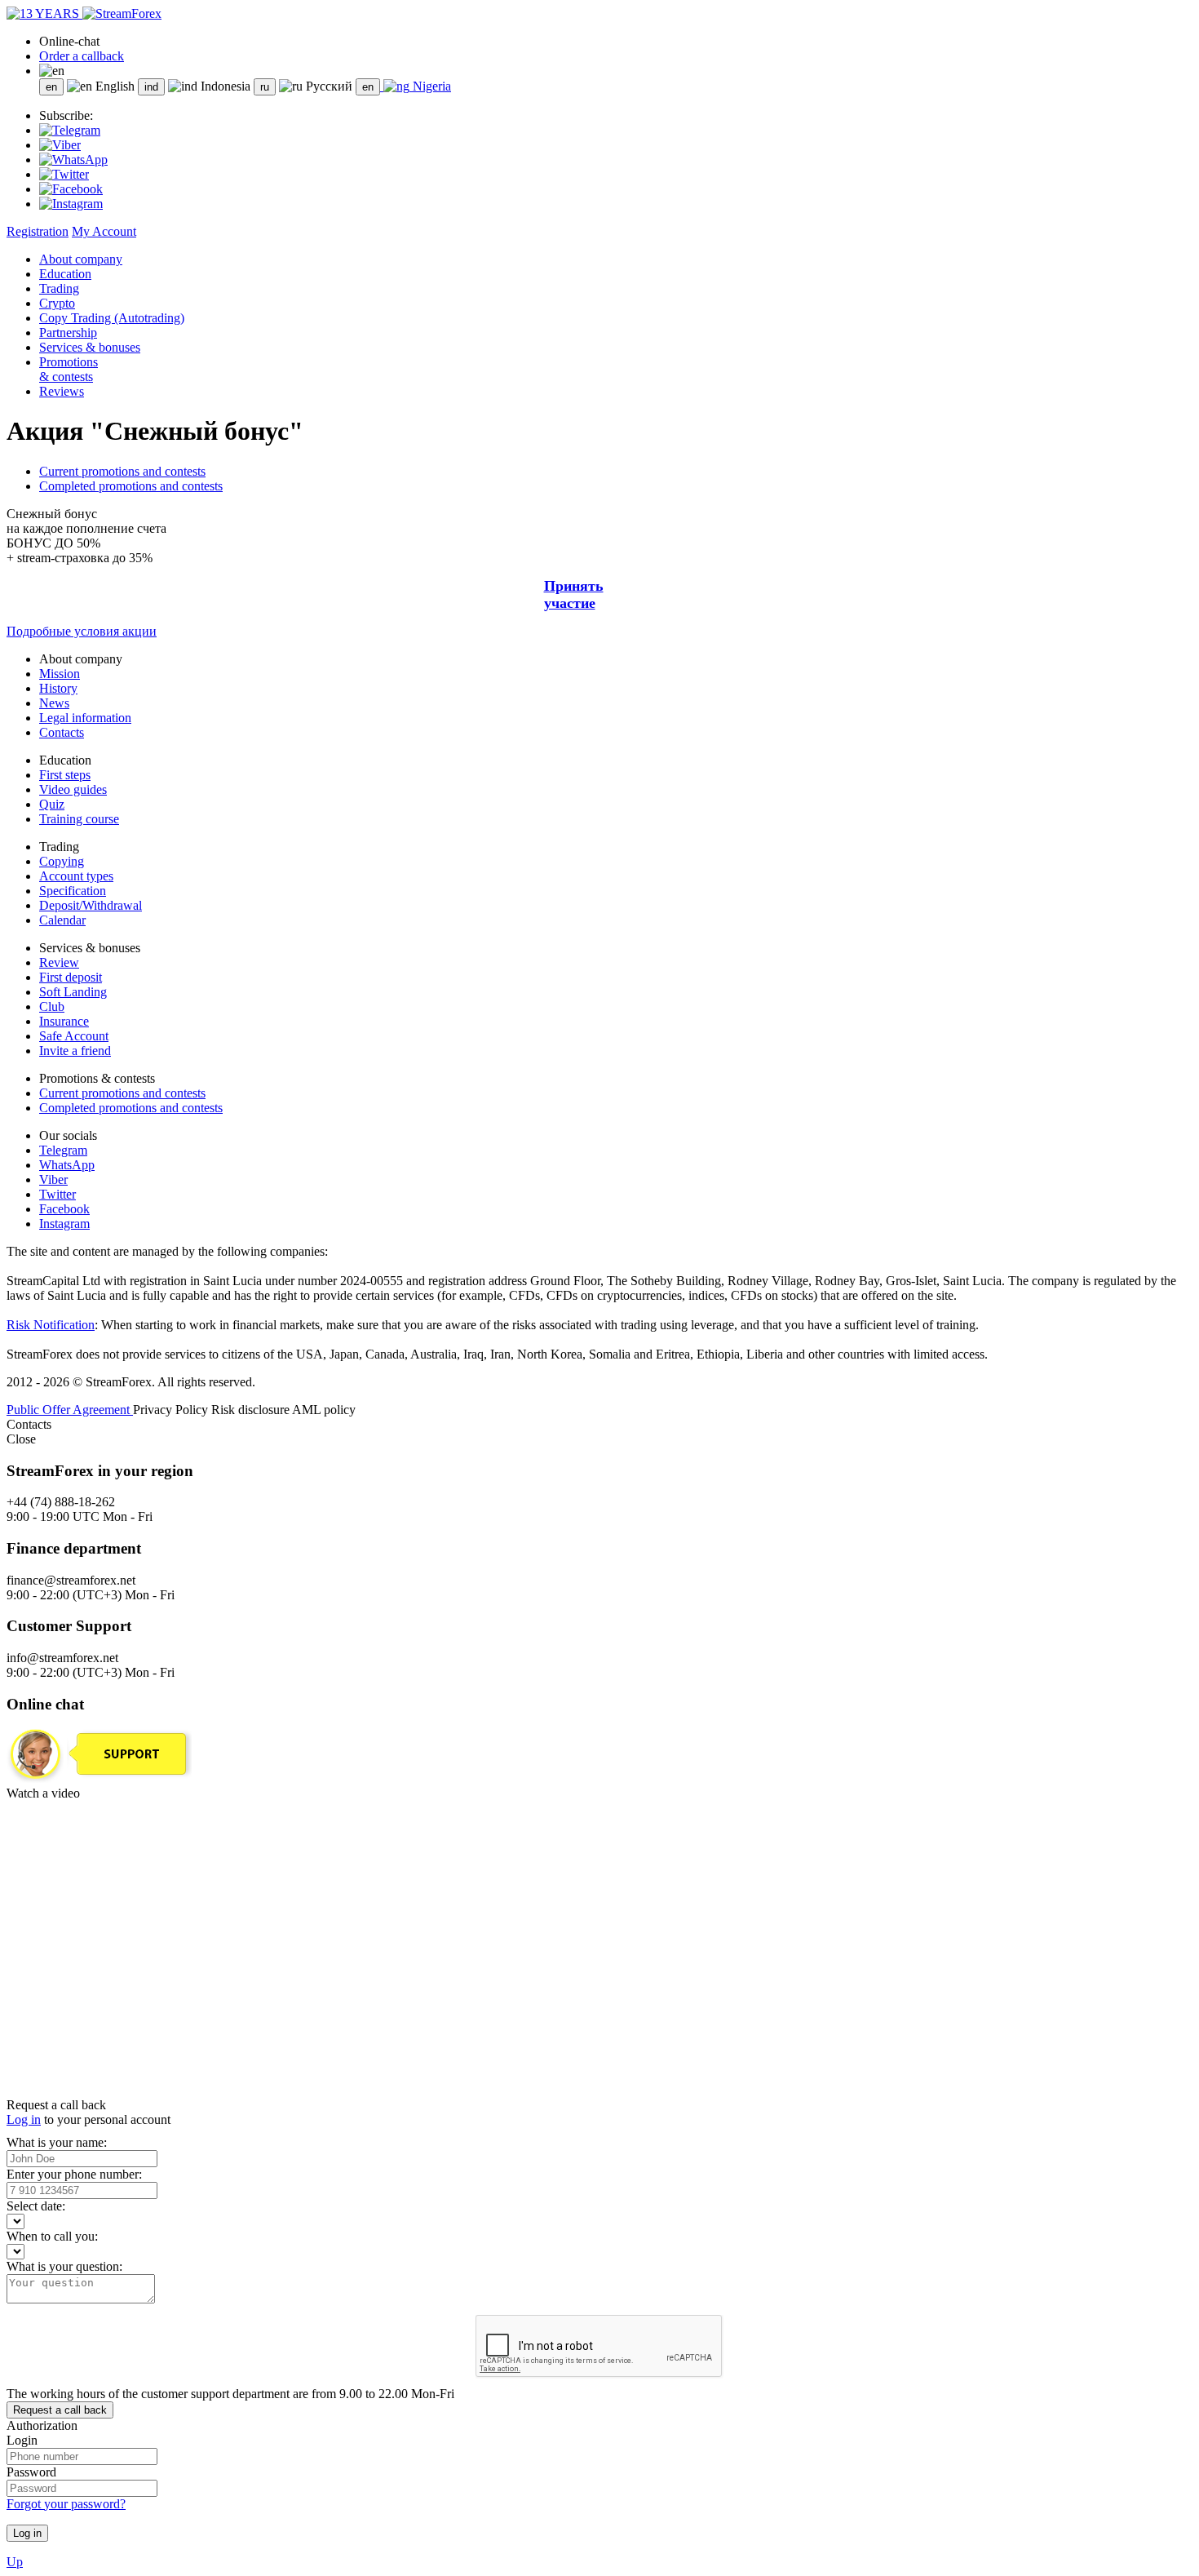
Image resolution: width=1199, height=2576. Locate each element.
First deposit (71, 977)
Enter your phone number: (74, 2174)
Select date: (36, 2206)
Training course (79, 819)
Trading (59, 288)
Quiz (52, 804)
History (58, 688)
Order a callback (82, 56)
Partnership (68, 333)
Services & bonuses (90, 347)
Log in (24, 2119)
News (54, 703)
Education (65, 274)
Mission (60, 674)
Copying (62, 861)
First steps (65, 775)
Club (52, 1006)
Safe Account (74, 1036)
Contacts (62, 732)
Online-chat (69, 41)
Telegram (63, 1150)
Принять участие (574, 594)
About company (81, 259)
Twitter (58, 1194)
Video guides (73, 789)
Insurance (64, 1021)
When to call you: (52, 2236)
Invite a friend (75, 1051)
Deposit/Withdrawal (91, 905)
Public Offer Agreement (70, 1410)
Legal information (85, 718)
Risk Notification (51, 1325)
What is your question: (64, 2266)
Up (15, 2562)
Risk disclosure (252, 1410)
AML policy (324, 1410)
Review (59, 962)
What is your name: (57, 2142)
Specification (73, 891)
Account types (76, 876)
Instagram (64, 1224)
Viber (53, 1179)
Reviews (62, 391)
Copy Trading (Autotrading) (112, 318)
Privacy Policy (172, 1410)
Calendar (62, 920)
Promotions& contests (69, 369)
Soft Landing (73, 992)
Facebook (64, 1209)
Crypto (57, 303)
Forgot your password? (66, 2504)
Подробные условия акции (82, 631)
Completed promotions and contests (131, 486)
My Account (104, 231)
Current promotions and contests (122, 471)
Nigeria (430, 86)
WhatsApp (67, 1165)
